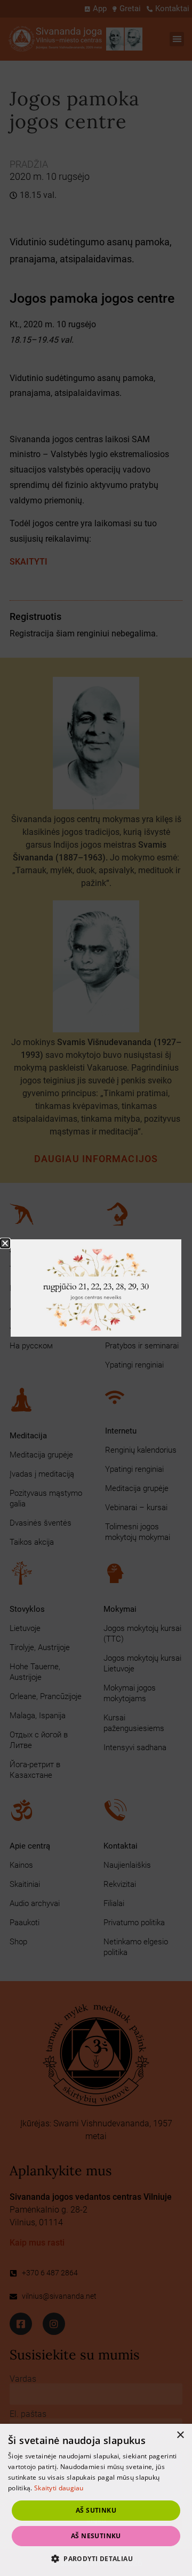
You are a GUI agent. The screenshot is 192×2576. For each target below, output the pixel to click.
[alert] (96, 2500)
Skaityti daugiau (59, 2488)
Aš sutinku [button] (96, 2510)
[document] (96, 1288)
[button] (96, 2558)
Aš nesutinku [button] (96, 2536)
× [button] (180, 2435)
